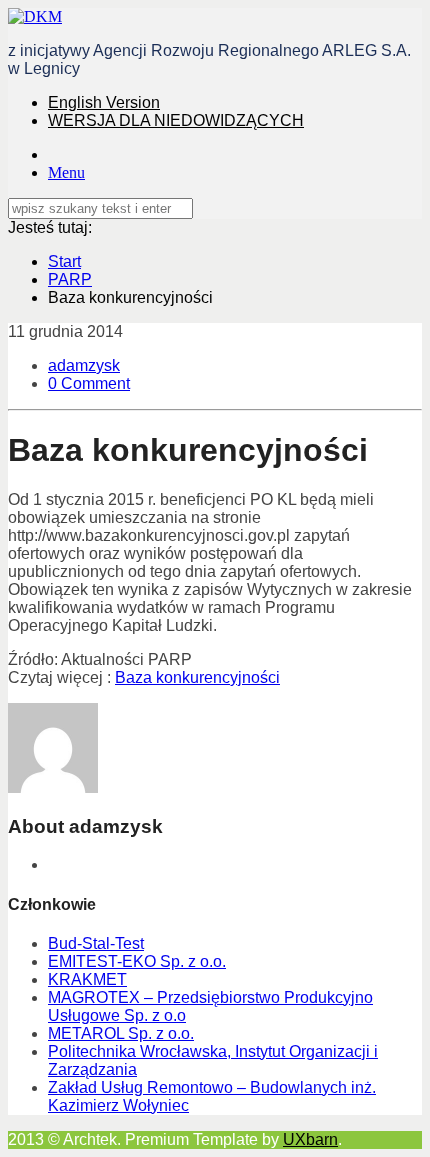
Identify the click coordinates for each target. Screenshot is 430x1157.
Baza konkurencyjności (197, 677)
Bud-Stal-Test (96, 943)
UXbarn (310, 1139)
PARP (70, 279)
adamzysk (84, 365)
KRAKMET (87, 979)
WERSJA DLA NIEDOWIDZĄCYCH (176, 120)
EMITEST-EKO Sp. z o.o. (137, 961)
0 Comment (89, 383)
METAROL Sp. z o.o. (121, 1033)
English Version (104, 102)
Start (64, 261)
